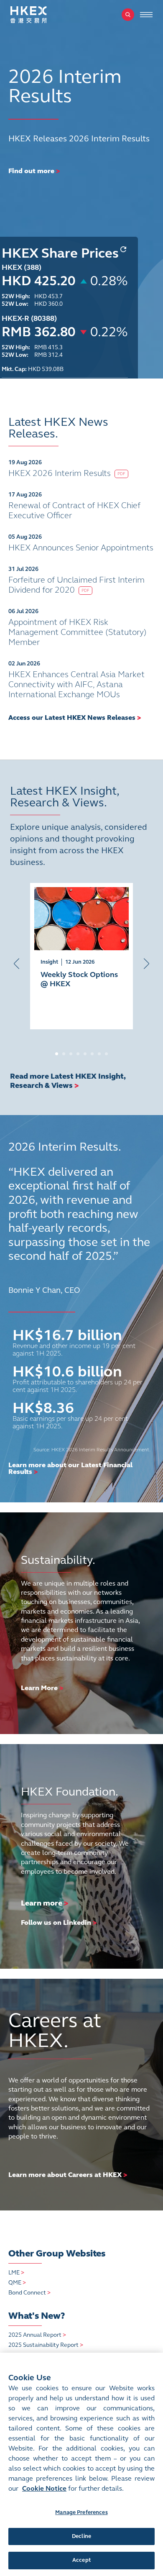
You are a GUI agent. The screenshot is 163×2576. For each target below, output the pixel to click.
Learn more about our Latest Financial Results (70, 1468)
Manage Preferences (81, 2512)
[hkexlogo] (38, 15)
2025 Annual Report (37, 2335)
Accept (81, 2560)
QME (17, 2283)
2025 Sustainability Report (46, 2345)
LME (16, 2273)
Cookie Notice (44, 2488)
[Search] (128, 15)
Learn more (42, 1903)
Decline (81, 2536)
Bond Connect (29, 2293)
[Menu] (146, 15)
